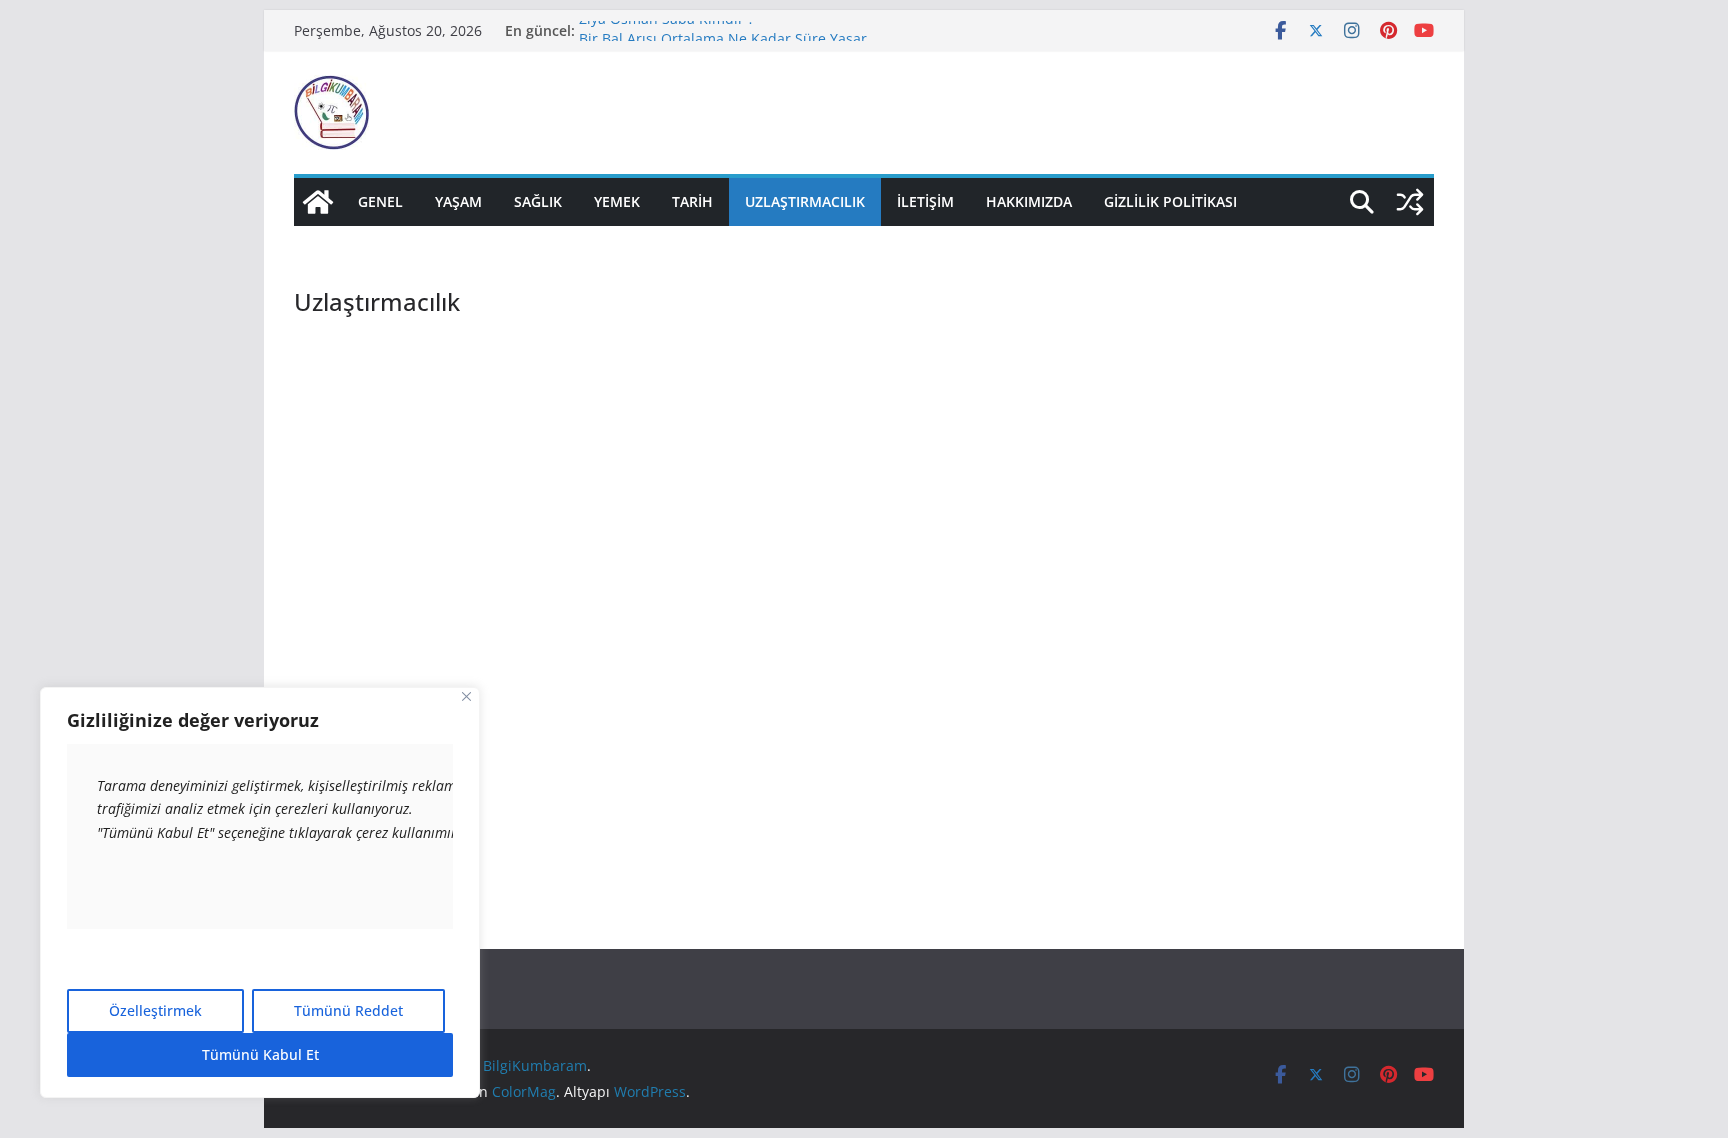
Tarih (692, 201)
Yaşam (458, 201)
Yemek (617, 201)
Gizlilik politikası (1170, 201)
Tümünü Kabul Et (260, 1054)
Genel (380, 201)
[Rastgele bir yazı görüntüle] (1410, 202)
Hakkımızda (1029, 201)
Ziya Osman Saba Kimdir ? (666, 25)
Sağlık (538, 201)
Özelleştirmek (155, 1010)
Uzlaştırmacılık (805, 201)
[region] (260, 892)
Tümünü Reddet (348, 1010)
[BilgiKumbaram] (318, 202)
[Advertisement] (682, 469)
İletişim (925, 201)
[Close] (466, 696)
